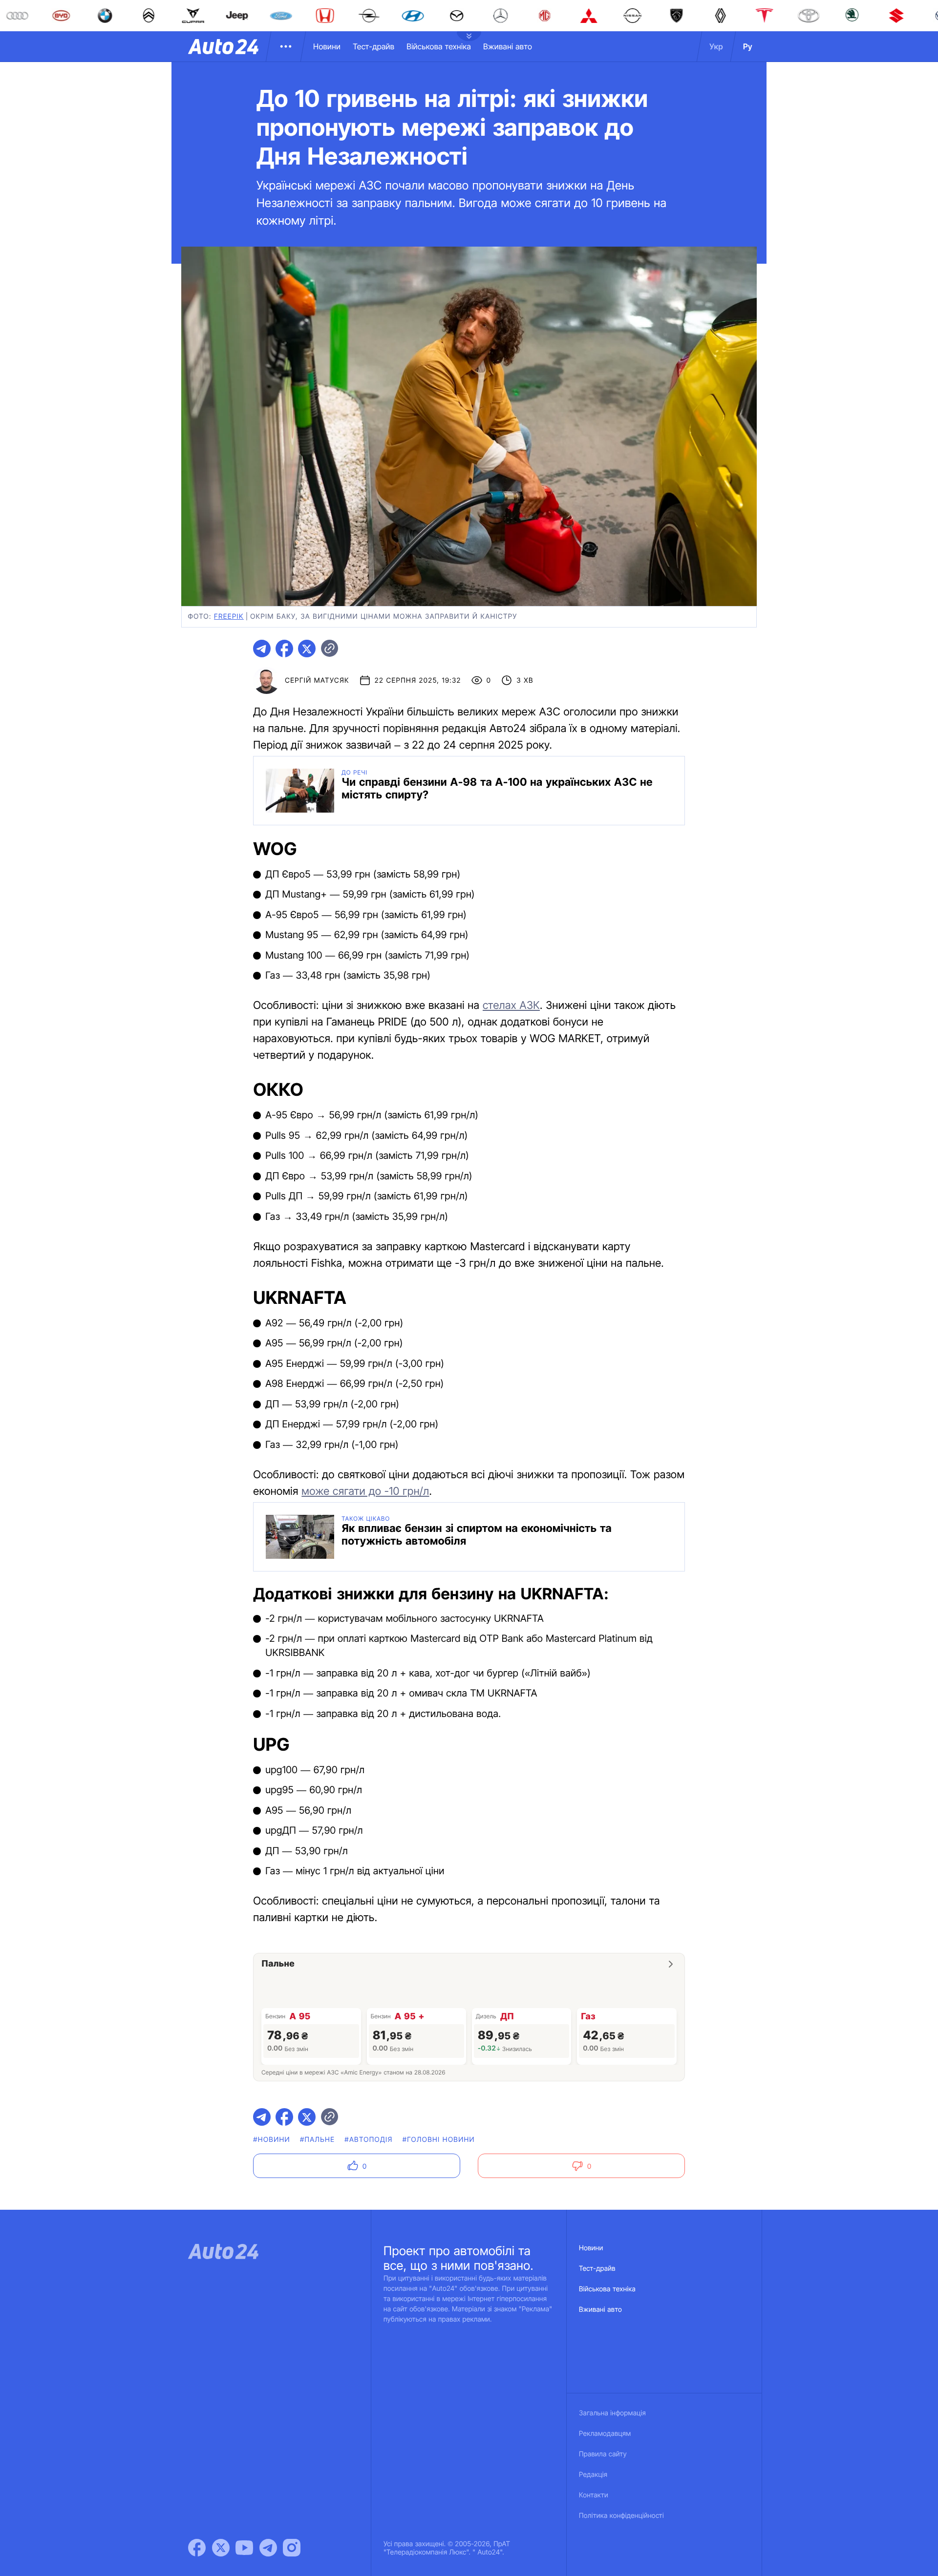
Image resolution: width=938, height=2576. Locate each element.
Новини (327, 46)
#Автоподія (368, 2140)
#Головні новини (439, 2140)
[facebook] (284, 649)
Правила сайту (603, 2454)
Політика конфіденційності (621, 2516)
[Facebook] (197, 2548)
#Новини (272, 2140)
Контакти (594, 2495)
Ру (748, 46)
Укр (716, 46)
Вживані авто (508, 46)
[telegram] (262, 649)
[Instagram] (292, 2548)
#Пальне (317, 2140)
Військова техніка (439, 46)
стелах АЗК (511, 1005)
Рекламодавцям (605, 2434)
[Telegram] (268, 2548)
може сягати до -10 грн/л (365, 1491)
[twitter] (307, 649)
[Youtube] (244, 2548)
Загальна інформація (612, 2413)
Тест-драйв (373, 46)
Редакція (593, 2475)
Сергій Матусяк (317, 681)
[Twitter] (221, 2548)
